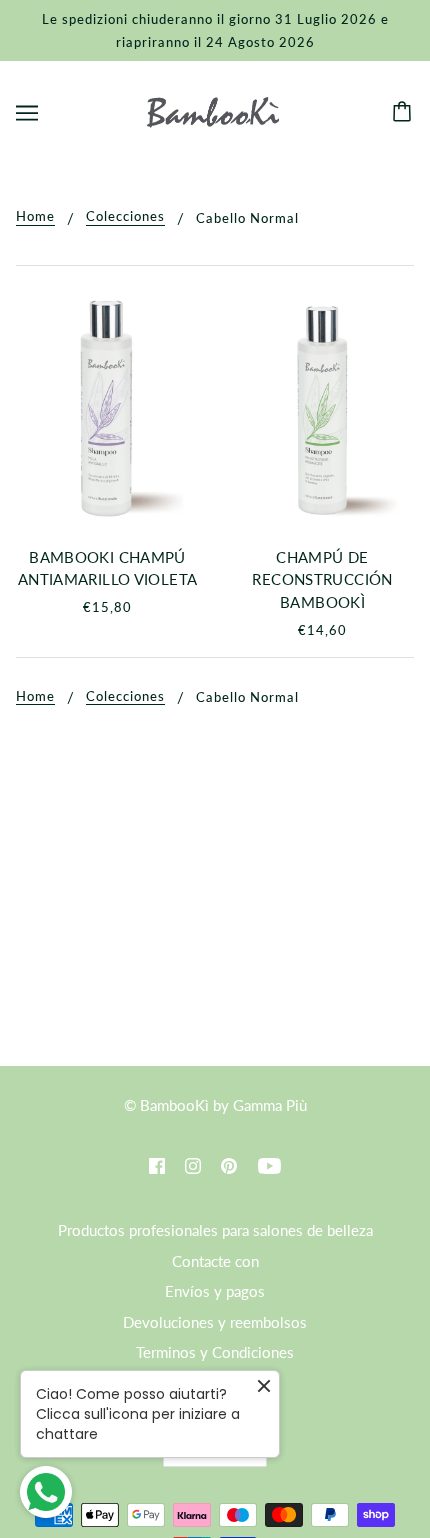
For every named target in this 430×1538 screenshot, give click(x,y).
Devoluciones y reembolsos (215, 1322)
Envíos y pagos (215, 1291)
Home (35, 217)
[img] (157, 1164)
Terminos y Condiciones (215, 1352)
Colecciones (125, 217)
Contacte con (215, 1261)
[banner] (212, 110)
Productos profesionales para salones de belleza (215, 1230)
